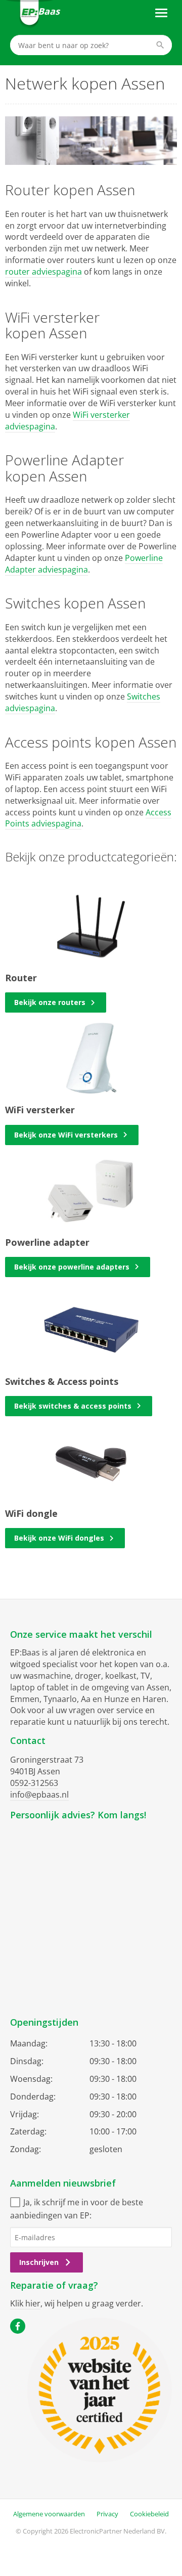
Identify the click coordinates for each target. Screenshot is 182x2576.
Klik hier (25, 2303)
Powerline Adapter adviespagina (84, 564)
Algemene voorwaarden (49, 2514)
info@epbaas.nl (39, 1795)
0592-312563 (34, 1783)
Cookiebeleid (149, 2514)
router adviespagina (43, 272)
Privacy (107, 2514)
